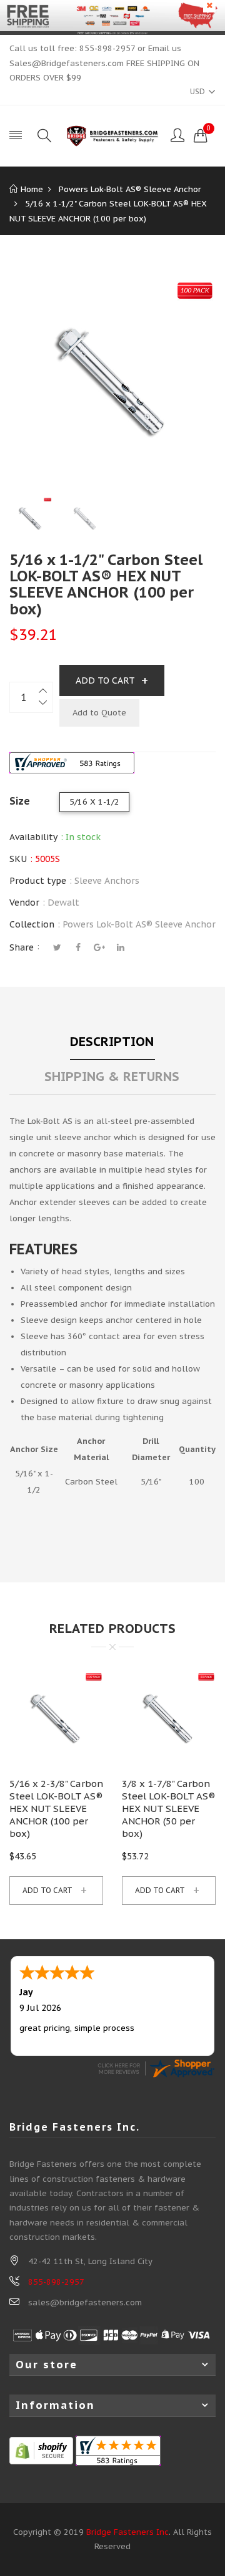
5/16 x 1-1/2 (94, 802)
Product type (38, 881)
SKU (18, 859)
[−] (44, 705)
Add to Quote (99, 713)
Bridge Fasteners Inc (127, 2532)
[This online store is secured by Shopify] (41, 2450)
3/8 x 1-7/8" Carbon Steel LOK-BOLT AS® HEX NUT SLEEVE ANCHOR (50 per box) (168, 1809)
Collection (32, 924)
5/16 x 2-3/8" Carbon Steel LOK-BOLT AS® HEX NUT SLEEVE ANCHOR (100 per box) (56, 1809)
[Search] (44, 136)
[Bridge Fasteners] (112, 136)
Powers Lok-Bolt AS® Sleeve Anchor (139, 924)
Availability (33, 837)
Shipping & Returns (112, 1077)
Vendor (24, 903)
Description (112, 1042)
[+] (44, 690)
